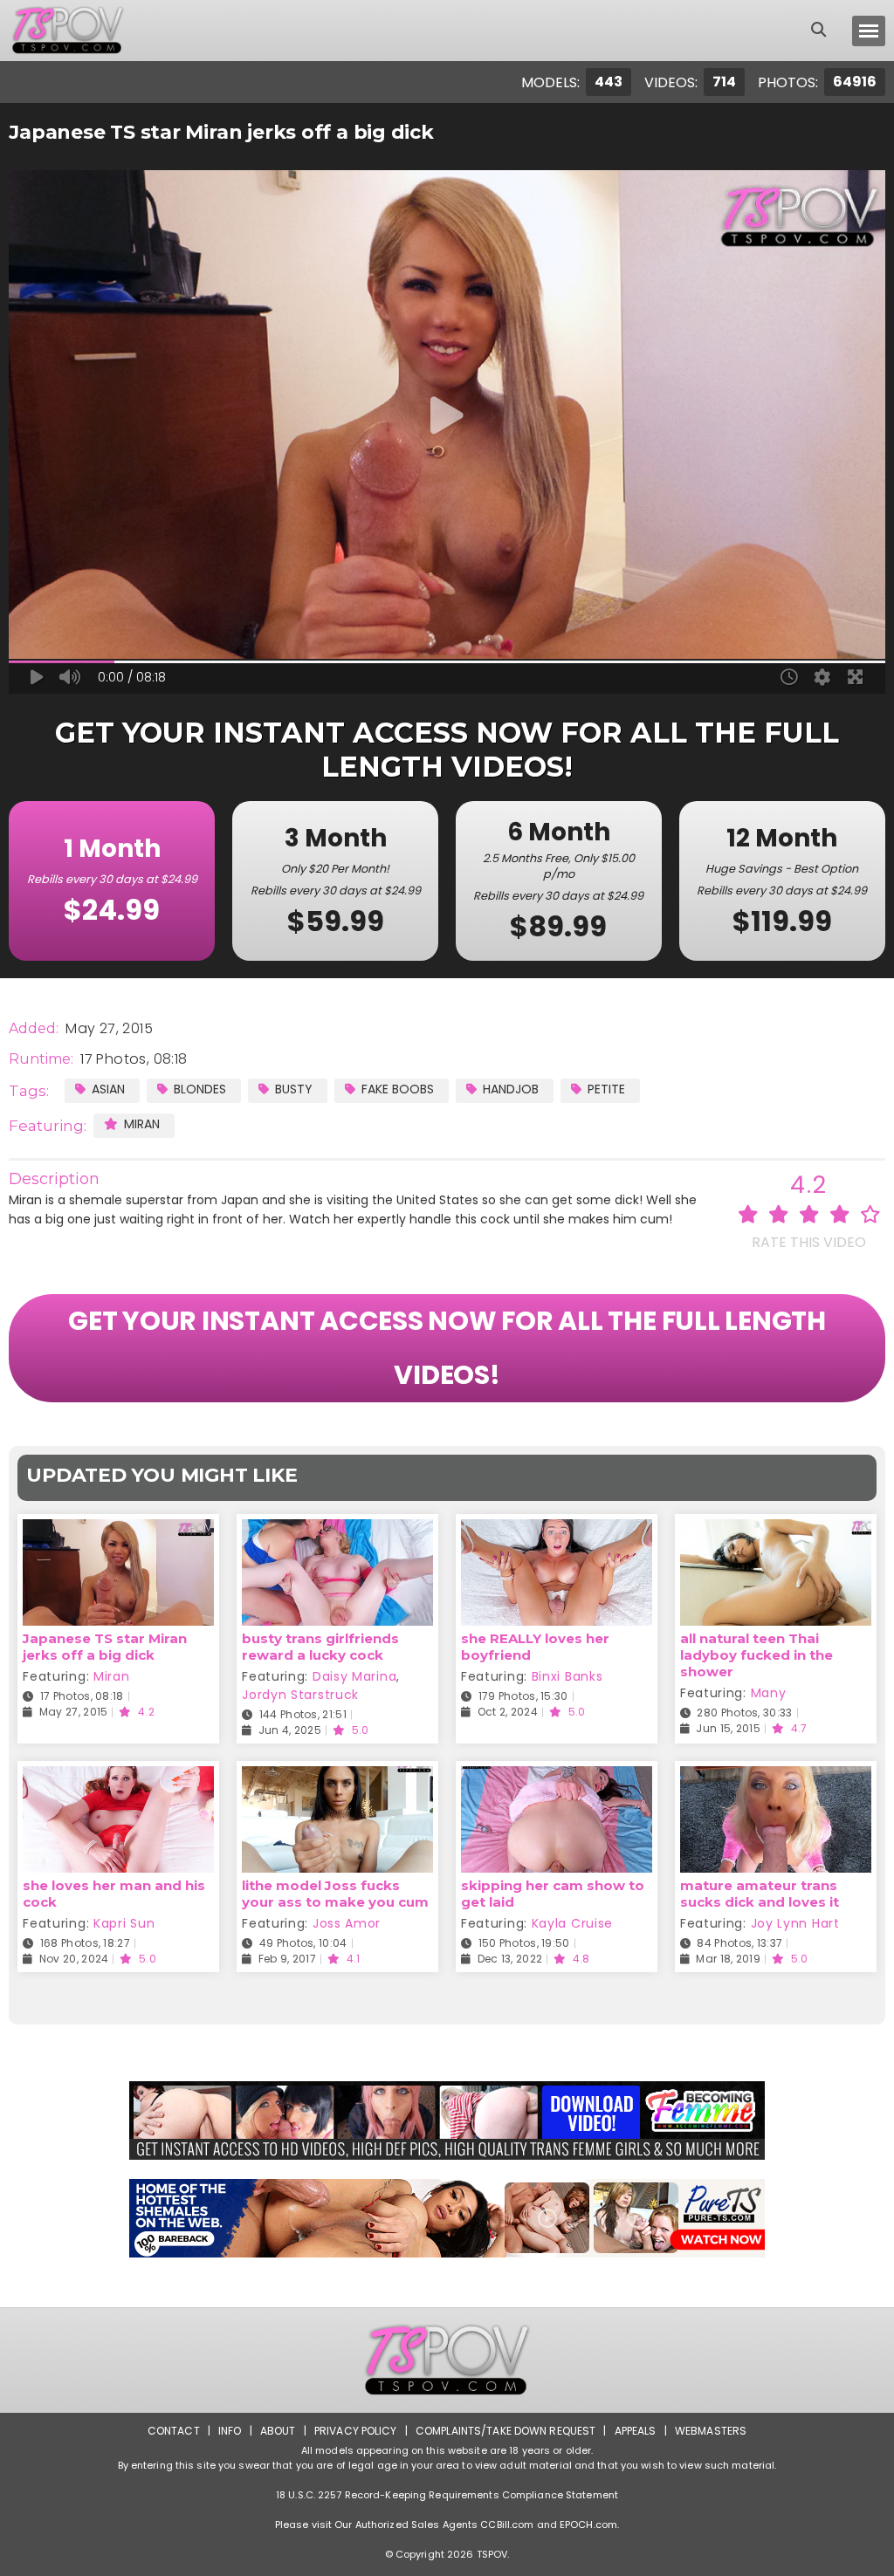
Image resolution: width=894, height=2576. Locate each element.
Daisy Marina (354, 1676)
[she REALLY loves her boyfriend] (557, 1530)
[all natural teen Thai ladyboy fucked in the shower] (776, 1530)
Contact (174, 2431)
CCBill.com (507, 2525)
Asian (108, 1089)
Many (769, 1693)
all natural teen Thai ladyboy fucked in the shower (756, 1655)
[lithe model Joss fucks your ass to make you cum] (337, 1777)
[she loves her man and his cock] (118, 1777)
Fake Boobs (398, 1089)
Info (230, 2431)
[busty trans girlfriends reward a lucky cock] (337, 1530)
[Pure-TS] (447, 2218)
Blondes (200, 1089)
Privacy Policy (356, 2431)
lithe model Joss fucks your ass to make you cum (335, 1894)
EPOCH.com (588, 2525)
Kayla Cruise (572, 1923)
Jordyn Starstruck (300, 1695)
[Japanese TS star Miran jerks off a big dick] (118, 1530)
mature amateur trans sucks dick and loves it (760, 1894)
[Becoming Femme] (447, 2120)
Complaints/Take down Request (505, 2431)
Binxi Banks (567, 1676)
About (278, 2431)
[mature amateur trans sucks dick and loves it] (776, 1777)
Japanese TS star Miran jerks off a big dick (105, 1647)
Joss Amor (347, 1923)
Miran (142, 1124)
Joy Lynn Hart (795, 1923)
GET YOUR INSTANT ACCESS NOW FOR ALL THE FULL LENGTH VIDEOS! (447, 1348)
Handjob (511, 1089)
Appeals (636, 2431)
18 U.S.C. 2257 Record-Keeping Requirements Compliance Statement (447, 2495)
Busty (294, 1089)
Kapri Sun (124, 1923)
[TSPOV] (67, 31)
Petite (606, 1089)
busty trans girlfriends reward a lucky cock (320, 1647)
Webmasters (711, 2431)
